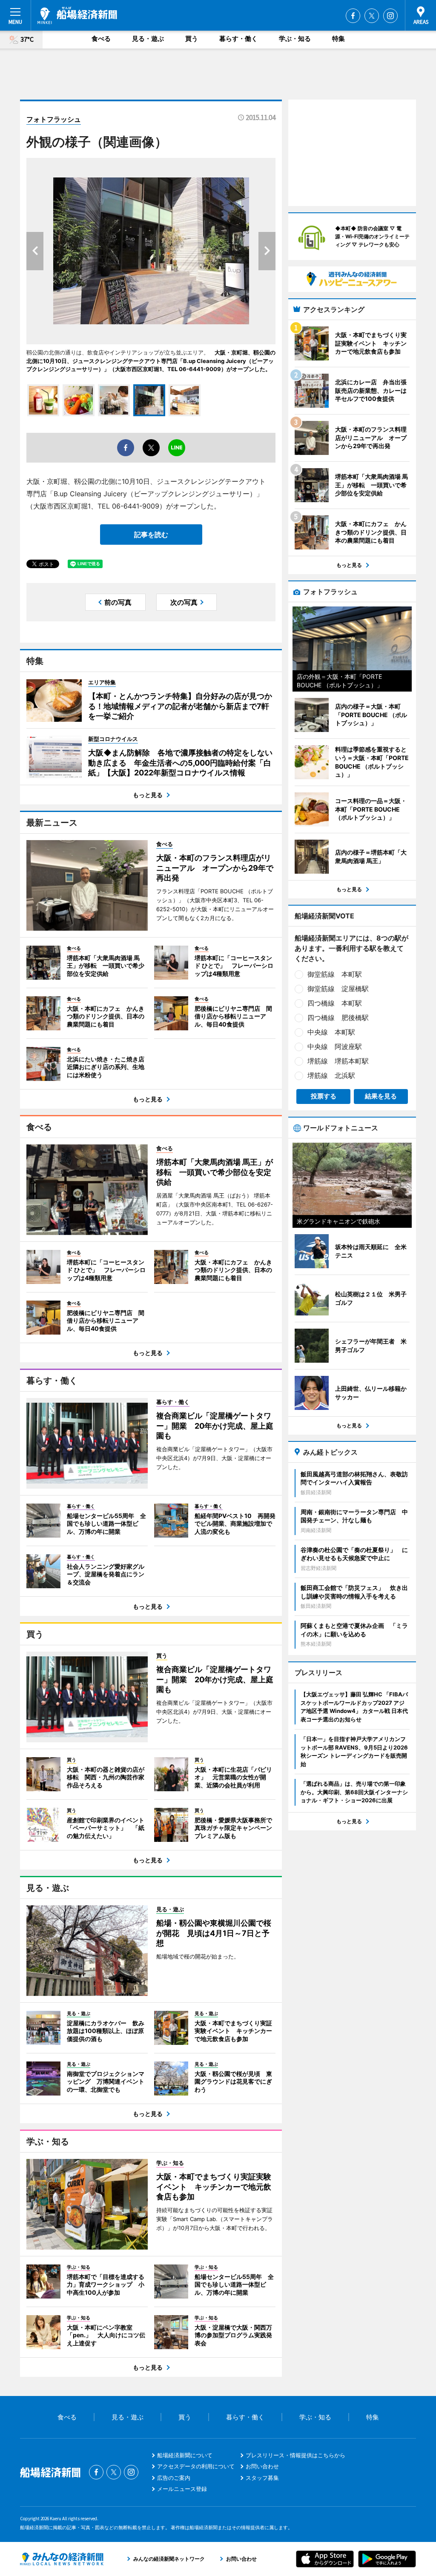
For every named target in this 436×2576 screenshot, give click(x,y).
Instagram (390, 16)
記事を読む (151, 535)
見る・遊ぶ (148, 39)
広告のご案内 (174, 2478)
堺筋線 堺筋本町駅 (338, 1061)
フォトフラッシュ (54, 119)
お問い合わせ (262, 2466)
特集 (338, 39)
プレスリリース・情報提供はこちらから (295, 2455)
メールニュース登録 (182, 2489)
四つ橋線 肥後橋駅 (338, 1018)
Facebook (353, 16)
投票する (324, 1096)
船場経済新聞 (77, 15)
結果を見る (381, 1096)
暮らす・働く (238, 39)
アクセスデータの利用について (196, 2466)
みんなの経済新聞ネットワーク (62, 2559)
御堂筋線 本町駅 (335, 974)
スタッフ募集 (262, 2478)
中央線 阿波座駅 (335, 1046)
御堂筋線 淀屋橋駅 (338, 989)
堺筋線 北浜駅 (331, 1075)
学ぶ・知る (295, 39)
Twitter (372, 16)
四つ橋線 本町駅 (335, 1003)
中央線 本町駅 (331, 1032)
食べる (101, 39)
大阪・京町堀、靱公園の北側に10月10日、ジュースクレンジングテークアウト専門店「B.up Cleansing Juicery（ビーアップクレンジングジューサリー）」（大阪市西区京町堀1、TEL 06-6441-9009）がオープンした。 (151, 361)
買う (192, 39)
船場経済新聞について (185, 2455)
